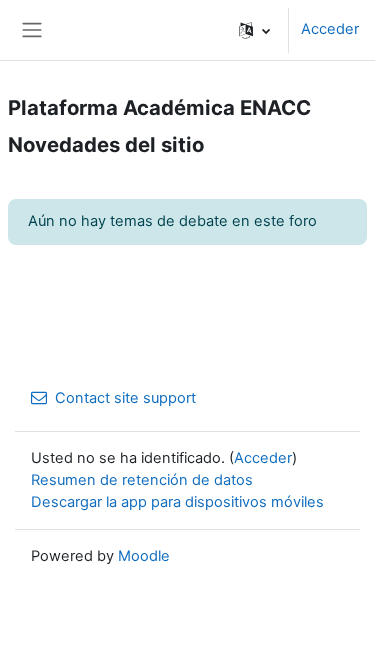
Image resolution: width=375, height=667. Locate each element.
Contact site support (125, 398)
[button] (254, 30)
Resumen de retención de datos (142, 480)
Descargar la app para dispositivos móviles (177, 502)
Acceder (330, 29)
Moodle (144, 556)
